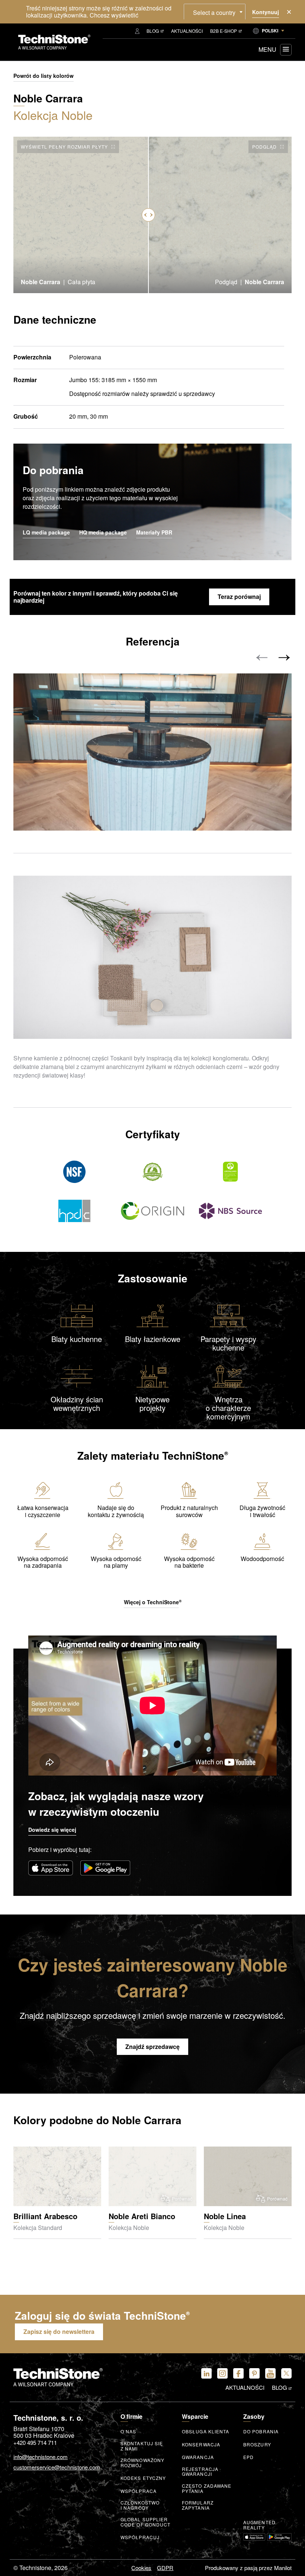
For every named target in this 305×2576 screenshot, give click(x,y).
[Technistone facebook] (238, 2373)
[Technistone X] (286, 2373)
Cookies (141, 2568)
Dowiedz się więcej (52, 1830)
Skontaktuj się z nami (142, 2446)
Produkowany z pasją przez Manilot (248, 2568)
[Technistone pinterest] (254, 2373)
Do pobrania (261, 2431)
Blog (153, 31)
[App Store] (51, 1868)
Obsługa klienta (206, 2431)
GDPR (165, 2568)
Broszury (257, 2445)
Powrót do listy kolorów (44, 76)
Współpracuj (140, 2537)
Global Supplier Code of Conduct (146, 2522)
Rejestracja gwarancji (200, 2472)
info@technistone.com (41, 2457)
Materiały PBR (154, 533)
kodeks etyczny (143, 2478)
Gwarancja (198, 2457)
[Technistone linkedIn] (206, 2373)
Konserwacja (201, 2445)
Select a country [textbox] (214, 12)
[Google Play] (105, 1868)
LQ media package (46, 533)
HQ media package (103, 533)
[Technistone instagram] (222, 2373)
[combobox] (215, 12)
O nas (129, 2431)
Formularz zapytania (198, 2505)
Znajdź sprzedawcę (152, 2047)
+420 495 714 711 (35, 2442)
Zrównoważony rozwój (142, 2463)
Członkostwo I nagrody (140, 2505)
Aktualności (187, 31)
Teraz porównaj (239, 597)
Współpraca (139, 2491)
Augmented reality (259, 2525)
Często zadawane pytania (207, 2488)
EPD (248, 2457)
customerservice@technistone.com (57, 2467)
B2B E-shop (224, 31)
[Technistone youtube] (270, 2373)
